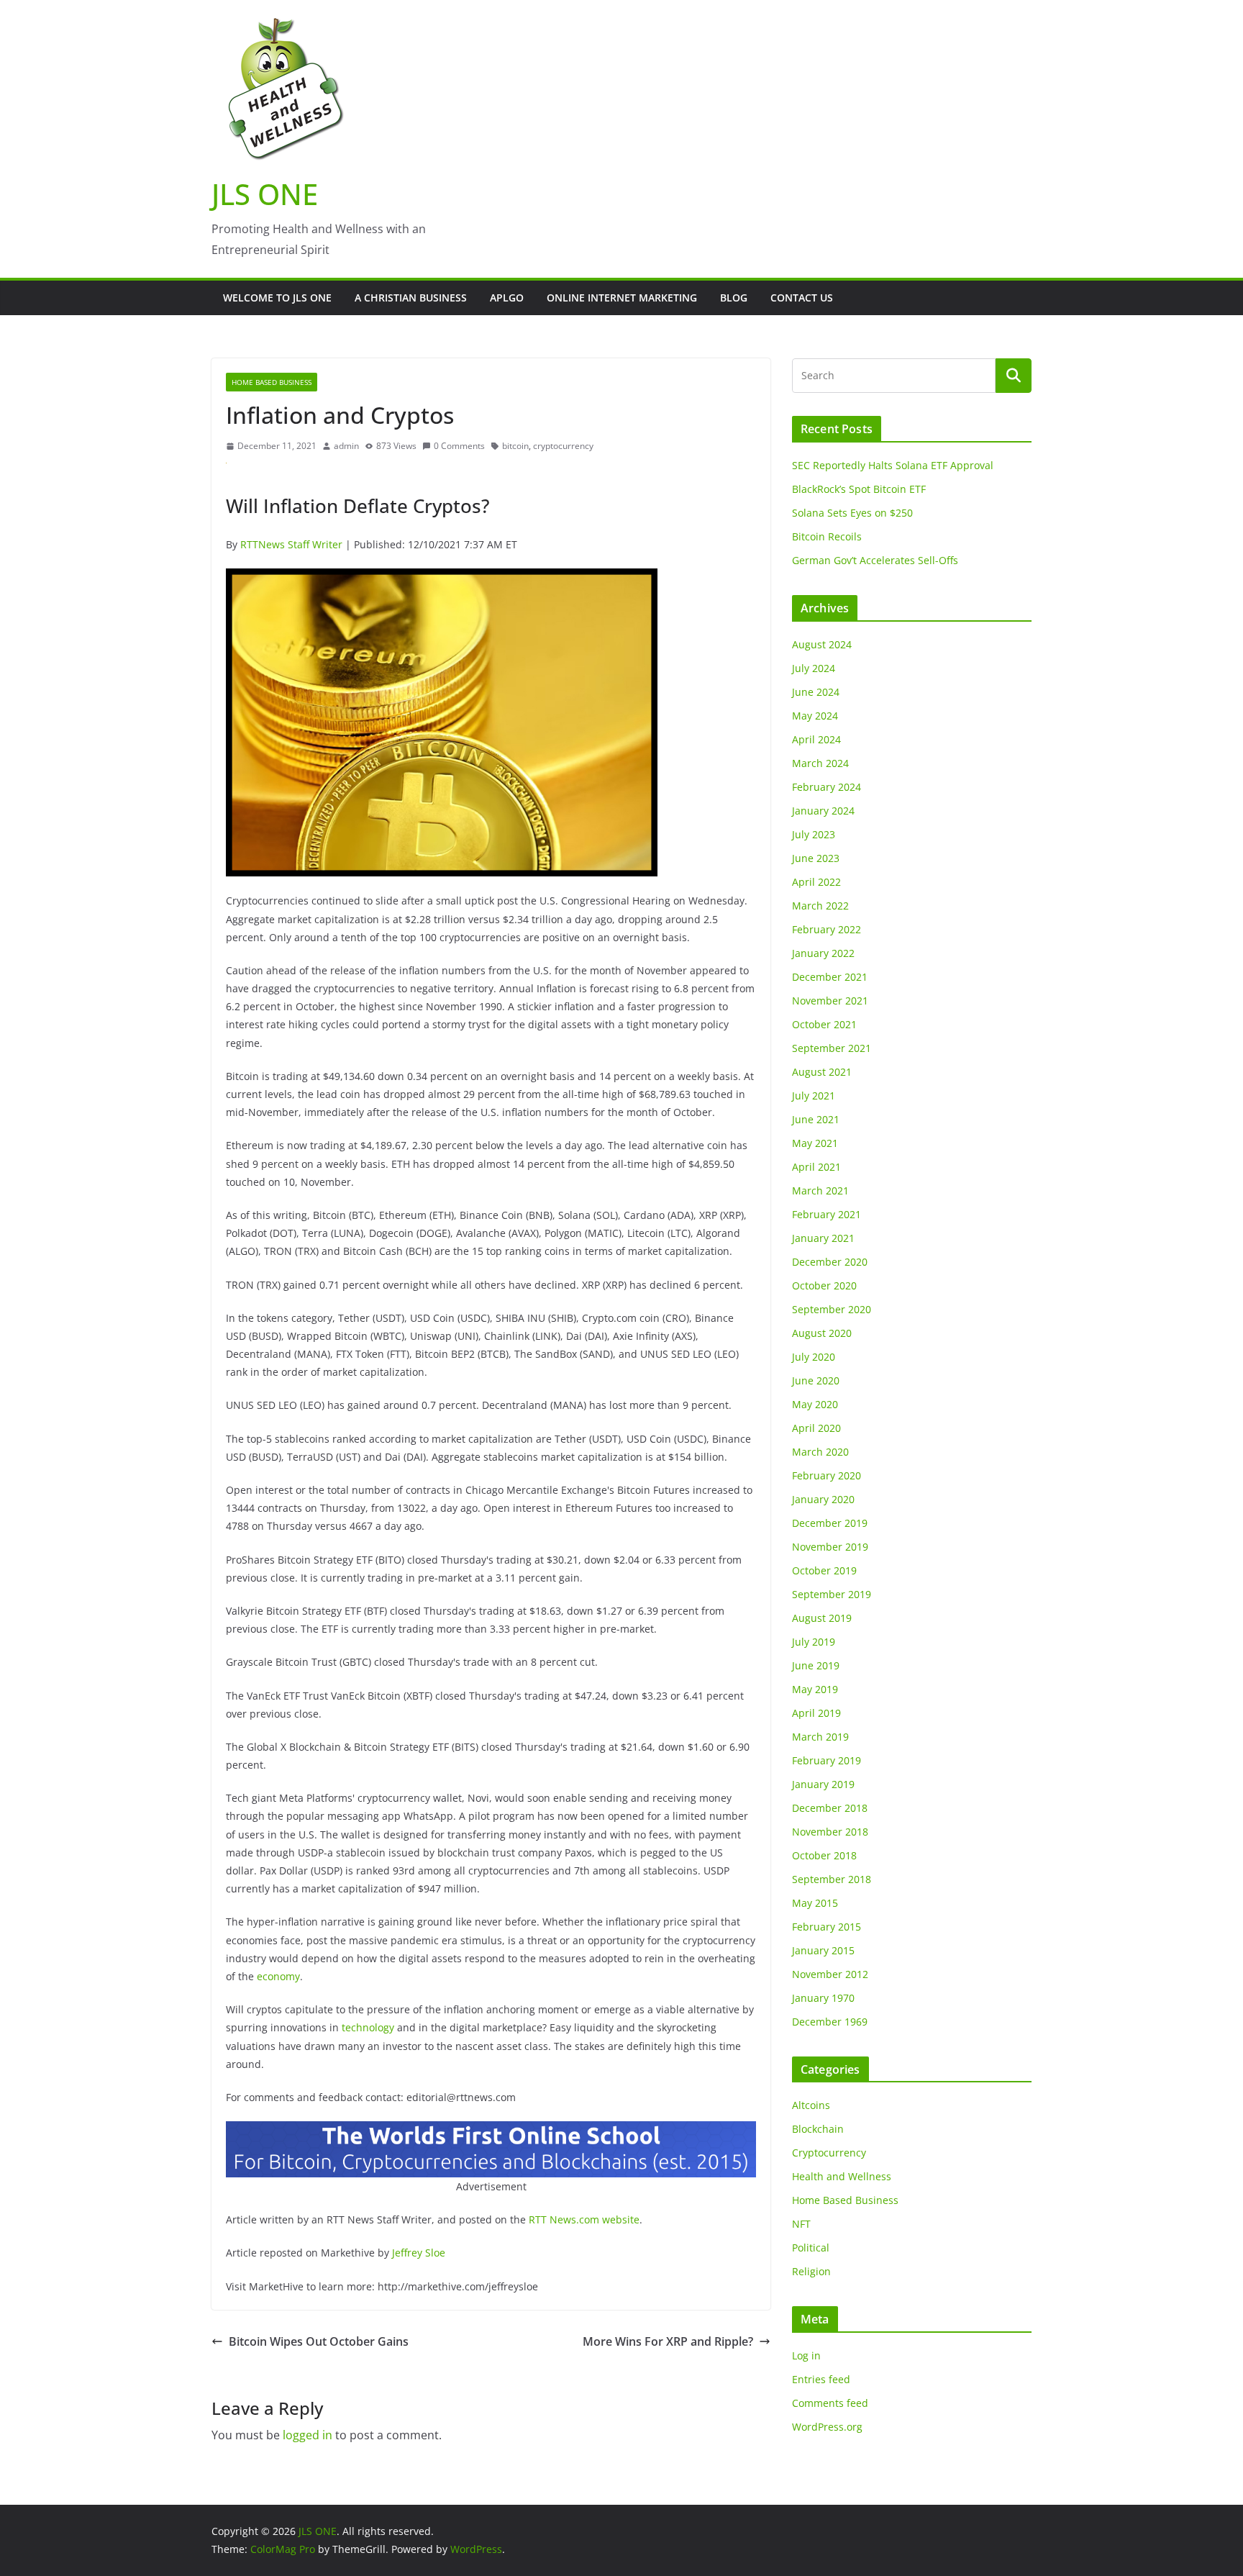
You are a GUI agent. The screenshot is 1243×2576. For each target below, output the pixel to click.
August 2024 (822, 644)
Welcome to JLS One (277, 298)
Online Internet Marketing (622, 298)
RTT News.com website (584, 2219)
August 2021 (822, 1072)
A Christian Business (411, 298)
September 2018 (832, 1879)
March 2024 (820, 763)
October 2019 (824, 1570)
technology (368, 2027)
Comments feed (830, 2403)
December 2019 (830, 1523)
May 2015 (815, 1903)
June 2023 (816, 858)
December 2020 (830, 1262)
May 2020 (815, 1404)
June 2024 (816, 692)
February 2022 (827, 929)
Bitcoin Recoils (827, 536)
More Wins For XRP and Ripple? (668, 2341)
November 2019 (830, 1547)
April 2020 (816, 1428)
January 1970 (823, 1998)
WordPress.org (827, 2427)
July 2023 (814, 834)
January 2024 (823, 811)
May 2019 (815, 1689)
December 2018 (830, 1808)
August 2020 (822, 1333)
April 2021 (816, 1167)
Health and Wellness (842, 2176)
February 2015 (827, 1927)
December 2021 (830, 977)
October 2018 (824, 1855)
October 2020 (824, 1285)
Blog (734, 298)
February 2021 (827, 1214)
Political (811, 2248)
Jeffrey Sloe (419, 2253)
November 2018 (830, 1832)
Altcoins (811, 2105)
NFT (801, 2224)
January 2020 (823, 1499)
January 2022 (823, 953)
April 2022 (816, 882)
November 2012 (830, 1974)
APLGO (507, 298)
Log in (806, 2355)
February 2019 (827, 1760)
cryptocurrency (563, 446)
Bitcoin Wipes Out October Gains (319, 2341)
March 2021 (820, 1191)
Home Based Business (272, 382)
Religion (811, 2271)
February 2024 (827, 787)
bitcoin (515, 446)
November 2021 (830, 1001)
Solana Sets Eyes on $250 (852, 513)
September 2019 (832, 1594)
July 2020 (814, 1357)
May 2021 (815, 1143)
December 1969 (830, 2022)
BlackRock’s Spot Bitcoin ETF (859, 489)
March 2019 (820, 1737)
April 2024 (816, 739)
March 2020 (820, 1452)
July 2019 (814, 1642)
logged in (308, 2435)
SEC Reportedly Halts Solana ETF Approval (893, 465)
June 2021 (816, 1119)
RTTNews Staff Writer (291, 544)
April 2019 (816, 1713)
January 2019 (823, 1784)
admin (346, 446)
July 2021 (814, 1096)
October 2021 (824, 1024)
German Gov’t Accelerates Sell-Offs (875, 560)
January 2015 (823, 1950)
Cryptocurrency (829, 2153)
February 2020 (827, 1475)
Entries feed (821, 2379)
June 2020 (816, 1380)
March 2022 (820, 906)
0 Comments (459, 446)
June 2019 (816, 1665)
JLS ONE (265, 194)
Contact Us (802, 298)
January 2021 (823, 1238)
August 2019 (822, 1618)
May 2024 (815, 716)
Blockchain (818, 2129)
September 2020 (832, 1309)
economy (278, 1976)
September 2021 (832, 1048)
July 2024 (814, 668)
